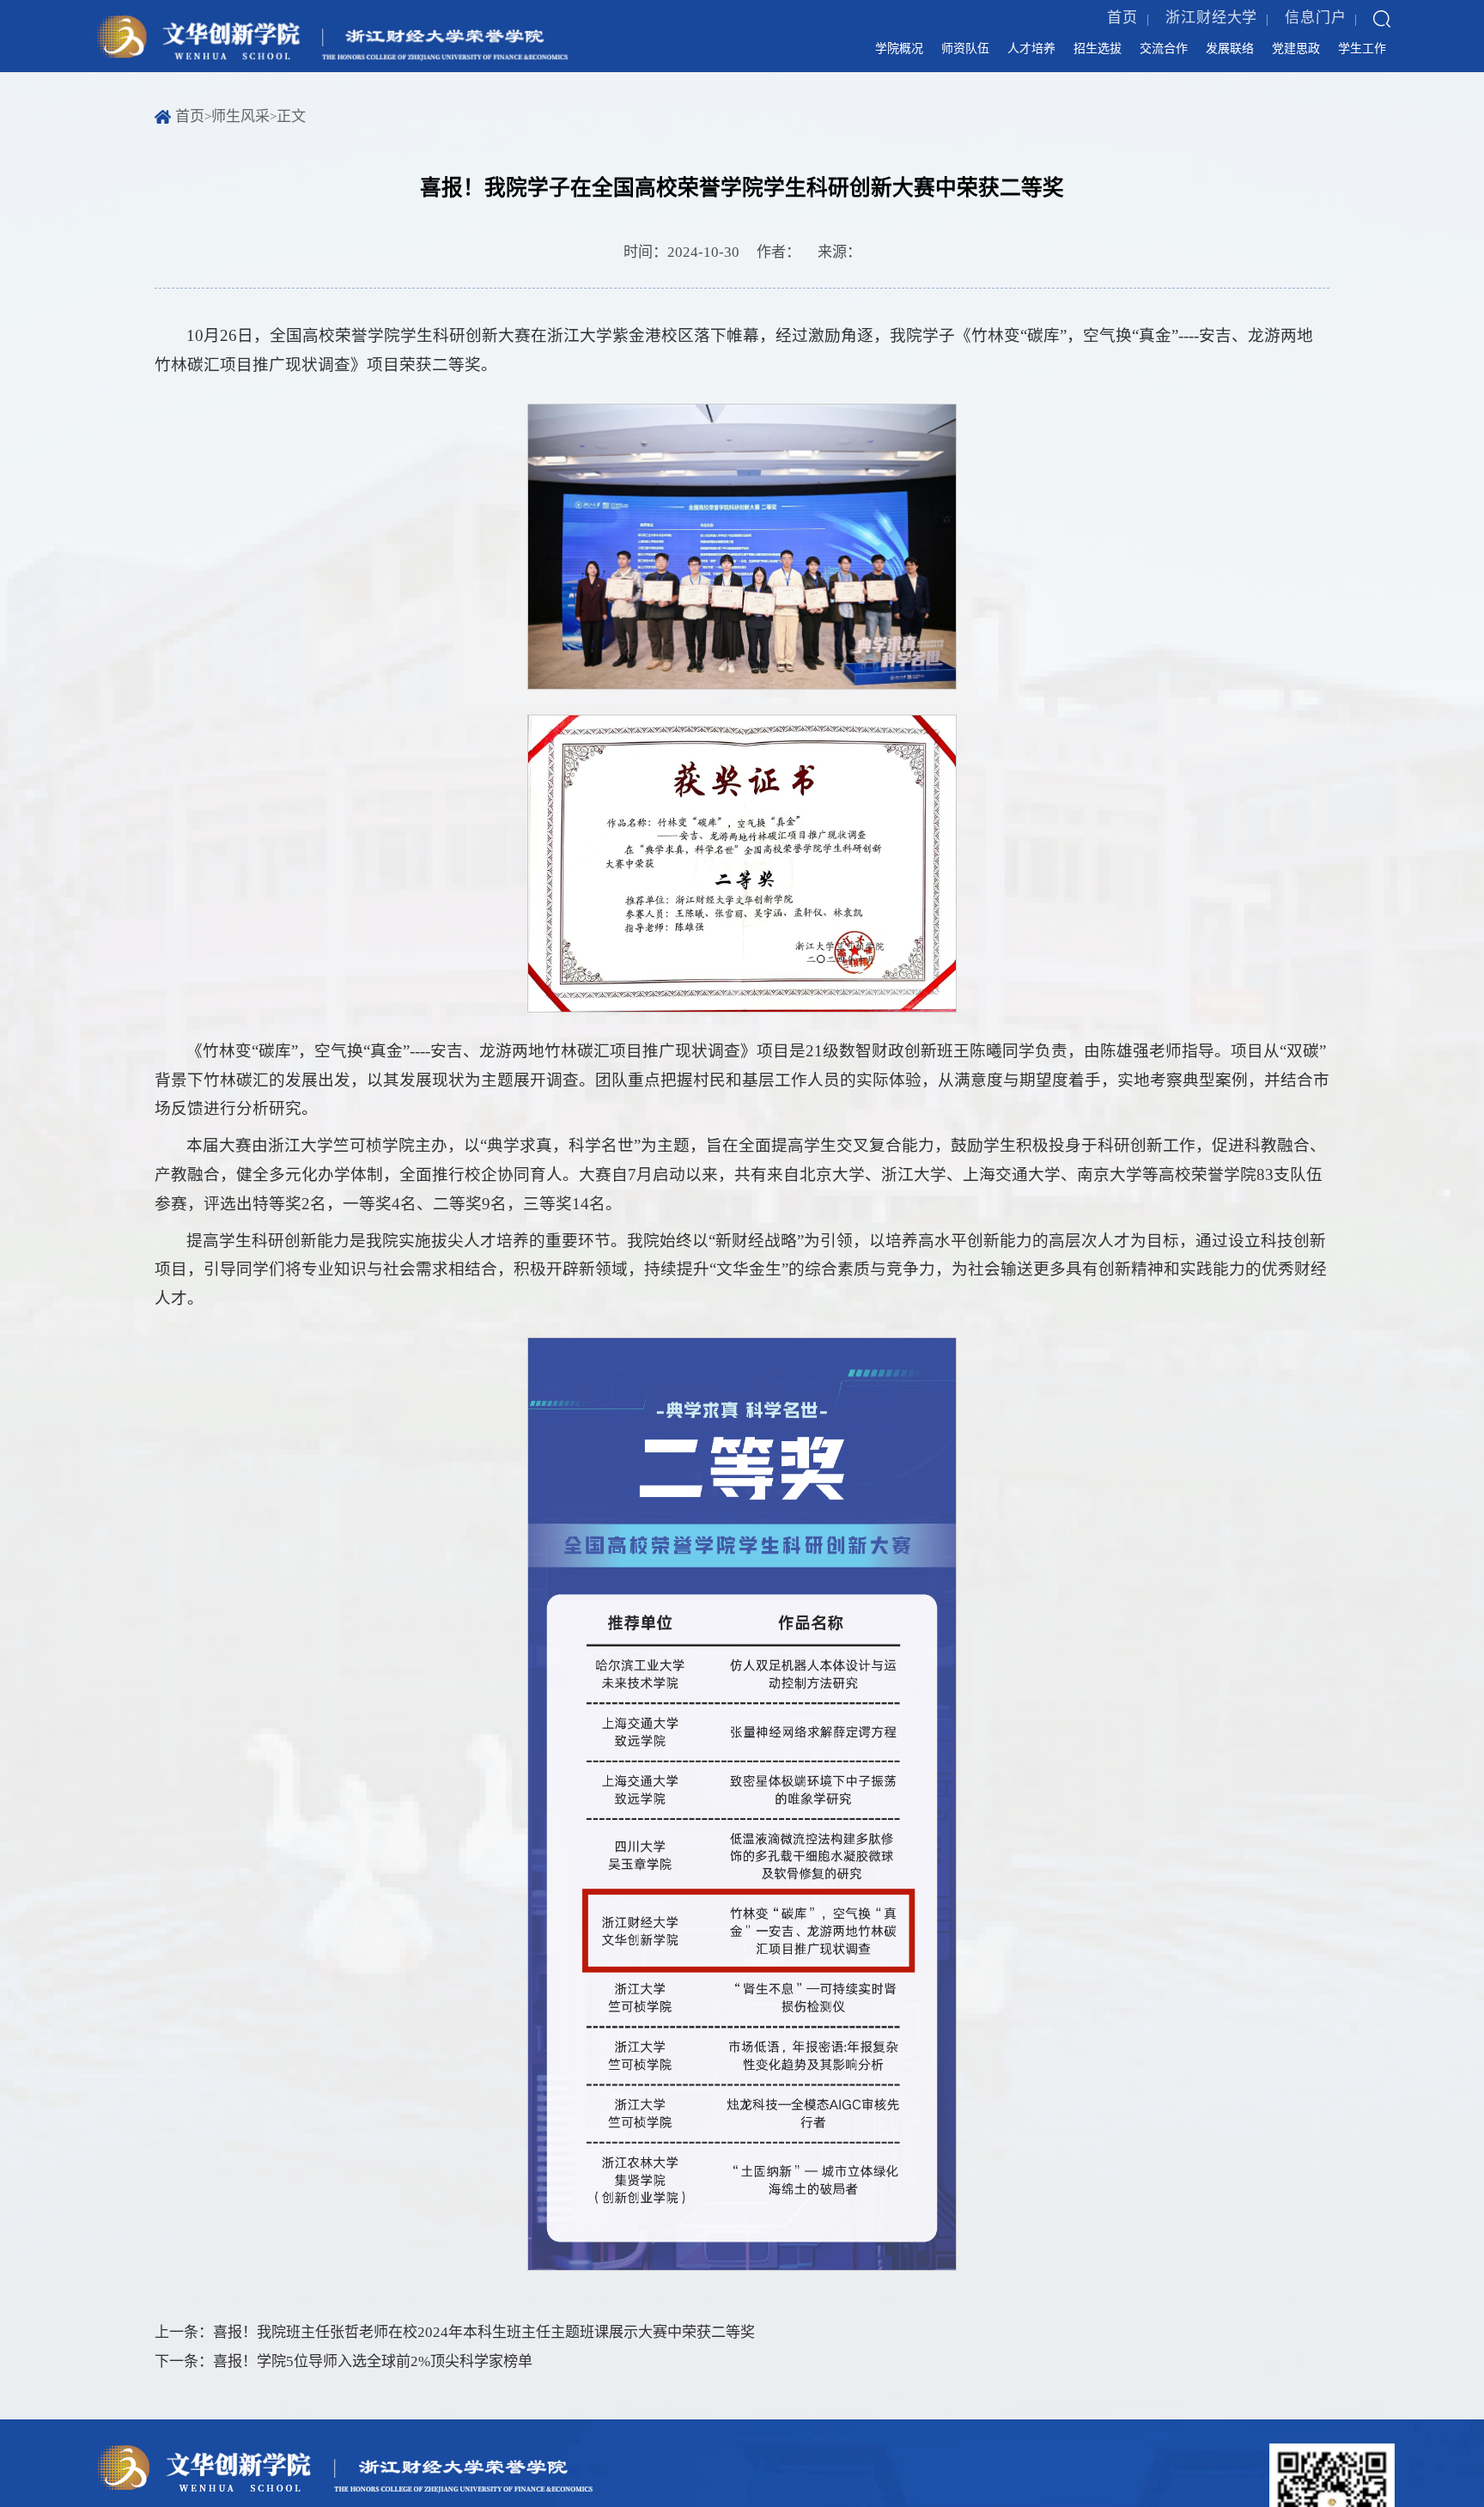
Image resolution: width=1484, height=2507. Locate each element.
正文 (291, 142)
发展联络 (1171, 61)
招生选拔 (991, 61)
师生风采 (240, 142)
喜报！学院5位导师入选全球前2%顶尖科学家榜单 (373, 2387)
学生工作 (1350, 61)
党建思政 (1260, 61)
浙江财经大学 (1212, 26)
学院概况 (721, 61)
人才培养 (901, 61)
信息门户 (1316, 26)
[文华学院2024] (329, 55)
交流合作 (1080, 61)
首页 (1122, 26)
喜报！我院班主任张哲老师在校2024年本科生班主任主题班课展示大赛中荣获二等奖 (484, 2358)
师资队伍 (812, 61)
